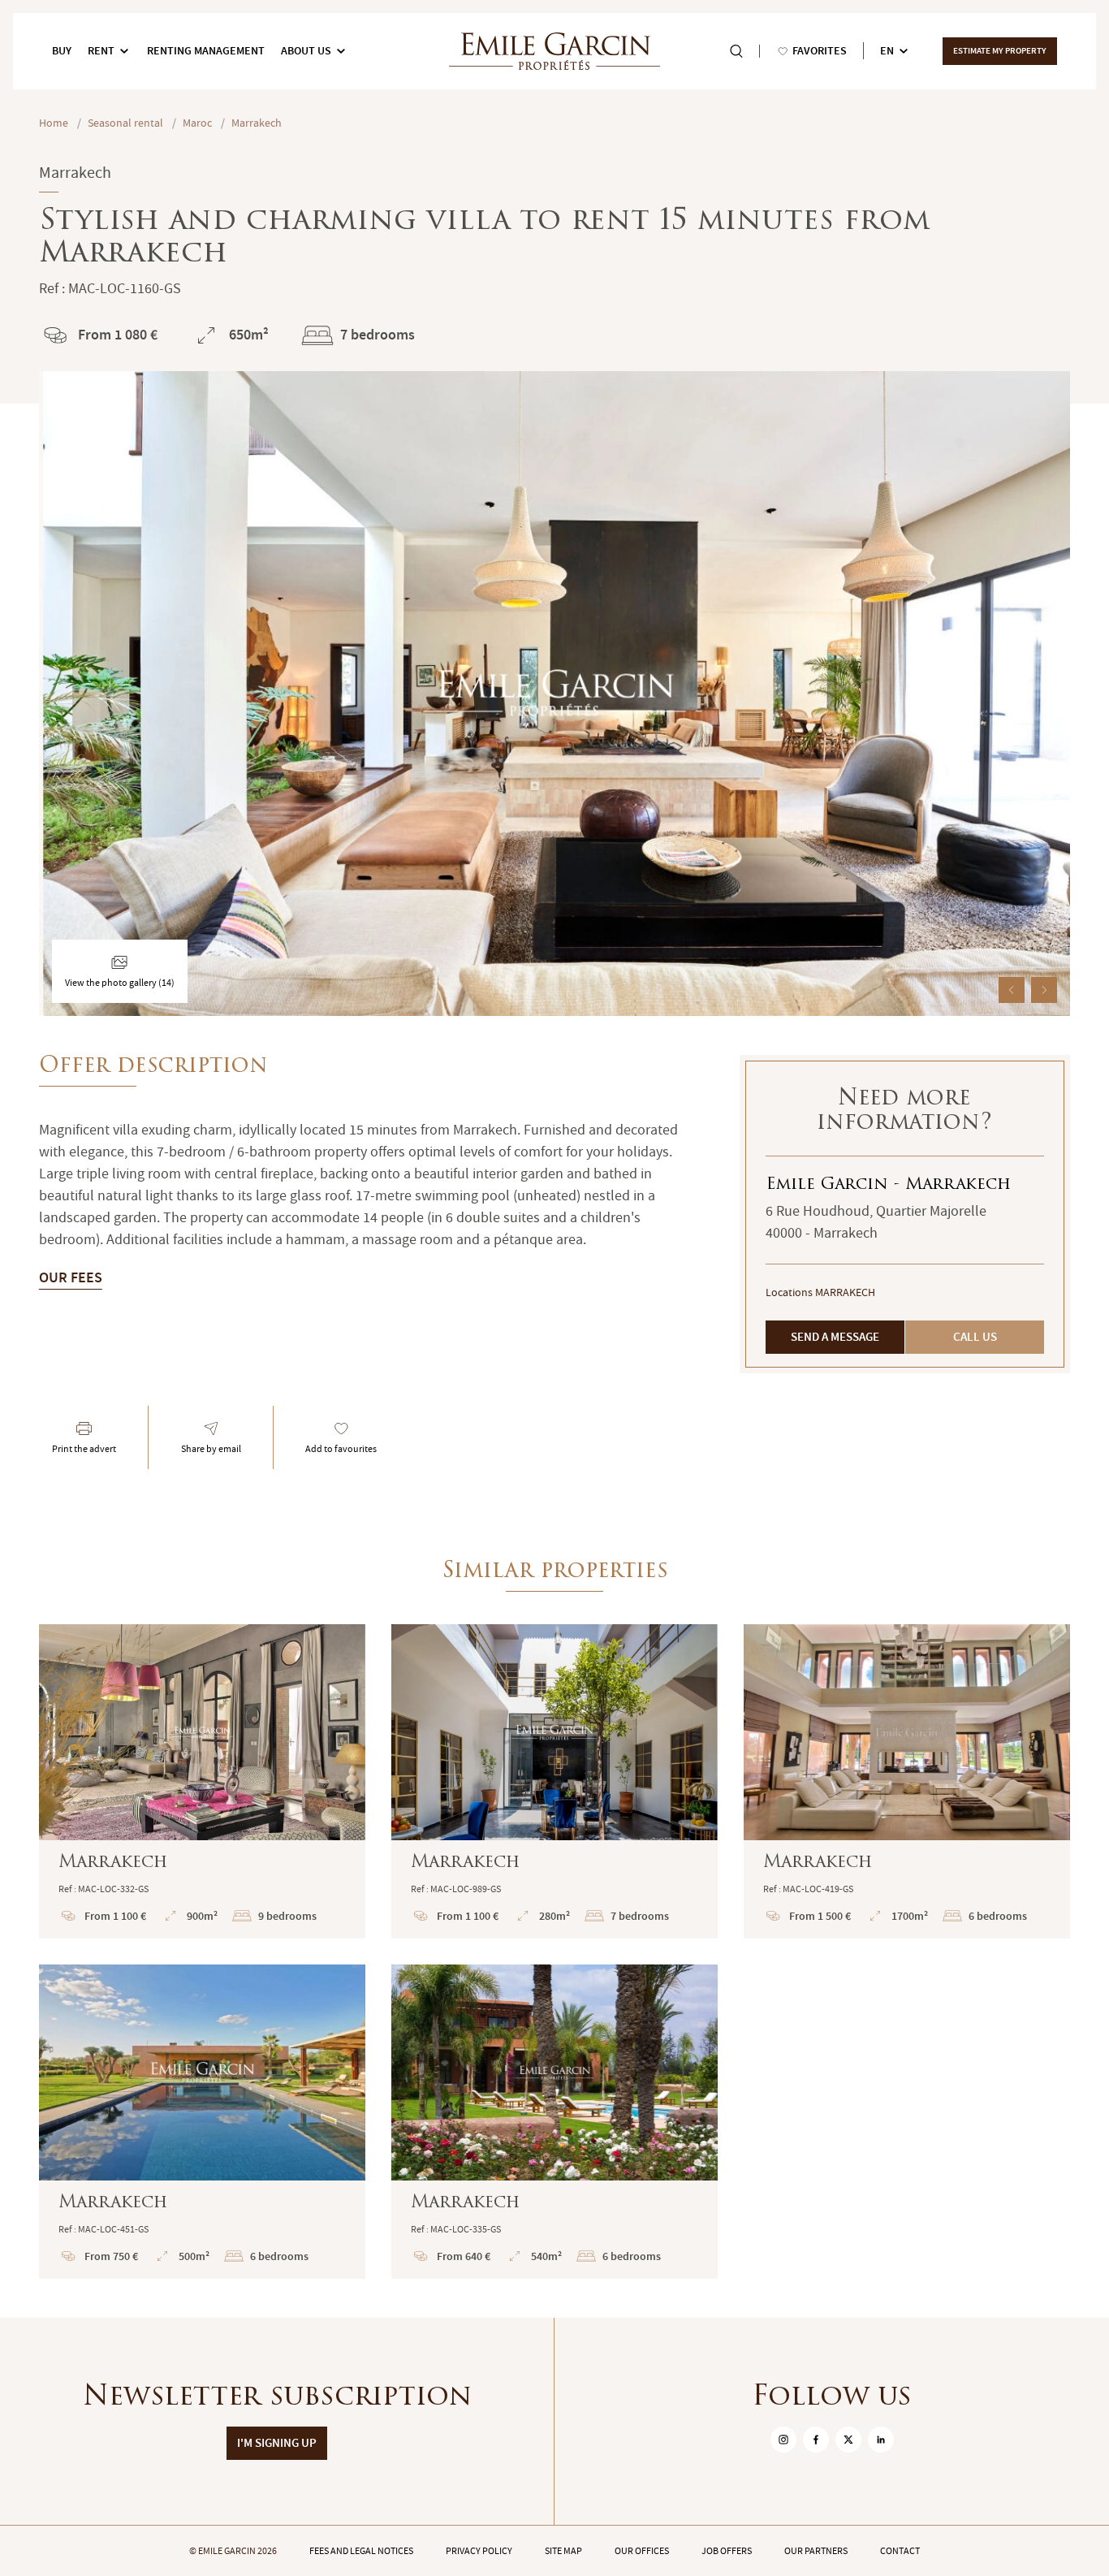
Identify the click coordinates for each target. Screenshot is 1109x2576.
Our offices (642, 2551)
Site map (563, 2551)
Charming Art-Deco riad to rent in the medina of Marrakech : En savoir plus (554, 1781)
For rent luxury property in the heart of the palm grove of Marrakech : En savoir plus (202, 1781)
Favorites (820, 51)
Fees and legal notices (361, 2551)
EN (887, 51)
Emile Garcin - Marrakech (888, 1185)
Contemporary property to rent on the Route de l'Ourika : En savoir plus (202, 2122)
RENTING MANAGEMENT (206, 51)
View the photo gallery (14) (120, 983)
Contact (900, 2551)
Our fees (71, 1277)
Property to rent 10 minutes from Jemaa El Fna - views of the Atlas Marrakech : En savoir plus (554, 2122)
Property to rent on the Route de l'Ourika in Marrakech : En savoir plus (907, 1781)
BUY (62, 51)
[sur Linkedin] (881, 2440)
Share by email (211, 1449)
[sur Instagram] (783, 2440)
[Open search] (736, 51)
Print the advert (84, 1449)
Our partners (816, 2551)
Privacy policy (479, 2551)
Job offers (727, 2551)
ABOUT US (306, 51)
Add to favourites (341, 1449)
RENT (101, 51)
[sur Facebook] (816, 2440)
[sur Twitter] (848, 2440)
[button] (1012, 990)
